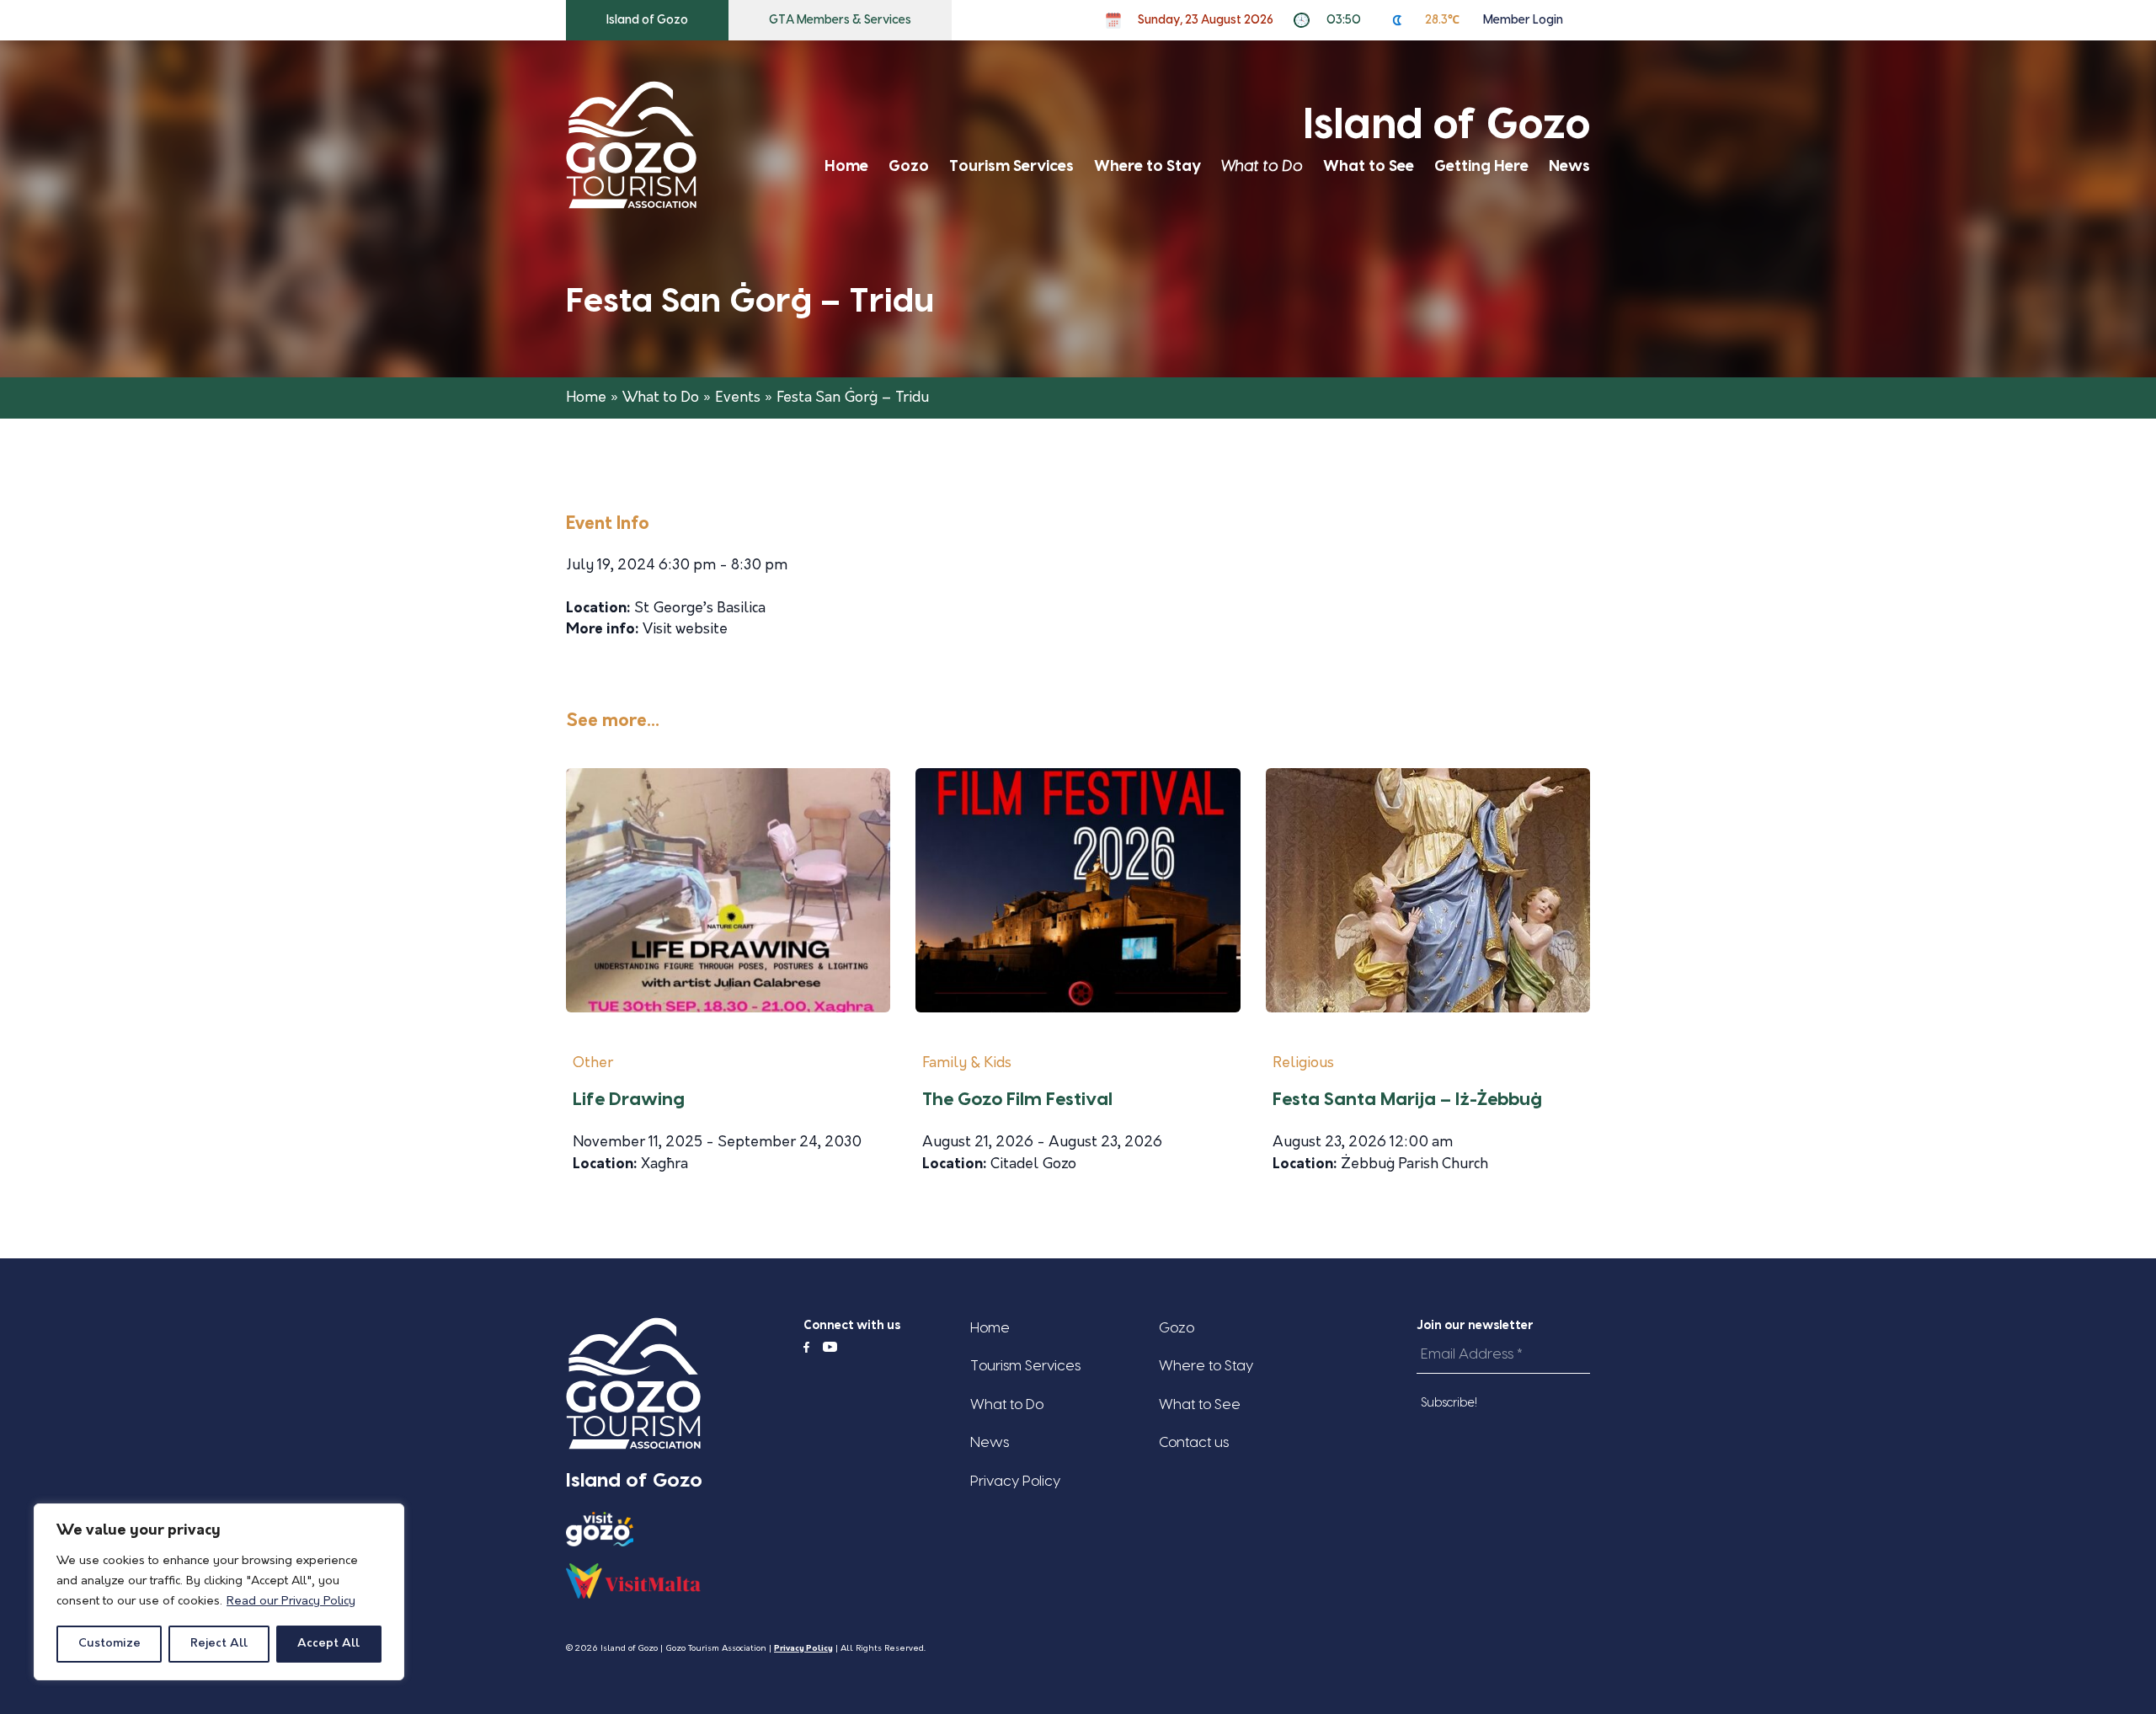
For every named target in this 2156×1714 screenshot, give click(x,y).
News (1569, 166)
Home (846, 166)
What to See (1369, 166)
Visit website (685, 630)
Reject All (219, 1644)
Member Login (1523, 20)
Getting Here (1481, 166)
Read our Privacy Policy (291, 1602)
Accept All (328, 1644)
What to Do (1262, 166)
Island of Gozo (647, 20)
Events (738, 398)
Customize (109, 1644)
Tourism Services (1011, 166)
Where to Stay (1147, 166)
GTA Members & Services (840, 20)
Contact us (1194, 1442)
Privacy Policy (1015, 1481)
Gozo (909, 166)
